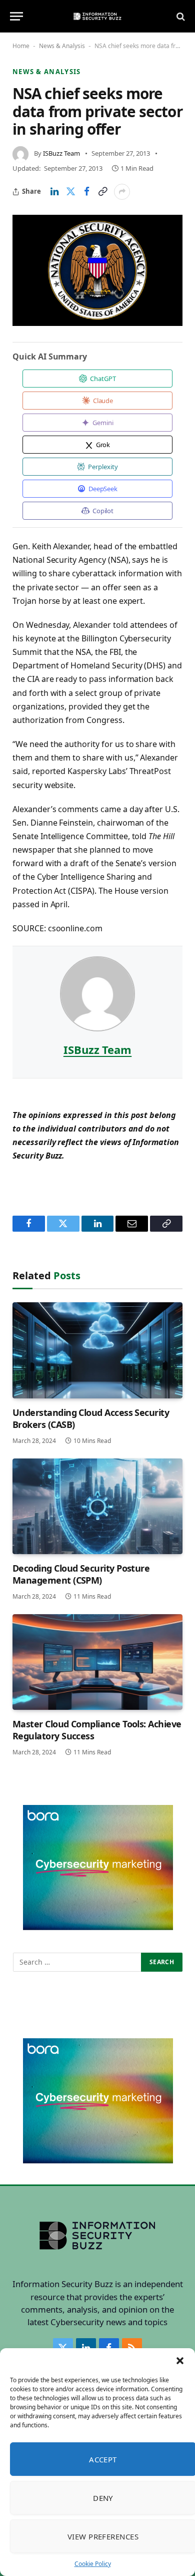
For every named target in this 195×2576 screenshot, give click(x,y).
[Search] (180, 16)
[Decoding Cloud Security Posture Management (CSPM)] (97, 1506)
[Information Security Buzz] (97, 16)
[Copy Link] (102, 192)
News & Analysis (62, 46)
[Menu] (16, 16)
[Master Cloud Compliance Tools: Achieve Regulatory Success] (97, 1662)
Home (21, 46)
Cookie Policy (93, 2564)
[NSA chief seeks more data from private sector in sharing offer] (97, 270)
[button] (180, 2361)
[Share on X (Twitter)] (70, 192)
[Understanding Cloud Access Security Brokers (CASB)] (97, 1350)
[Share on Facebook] (86, 192)
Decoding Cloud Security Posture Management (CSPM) (81, 1574)
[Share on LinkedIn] (54, 192)
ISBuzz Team (61, 153)
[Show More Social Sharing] (122, 192)
